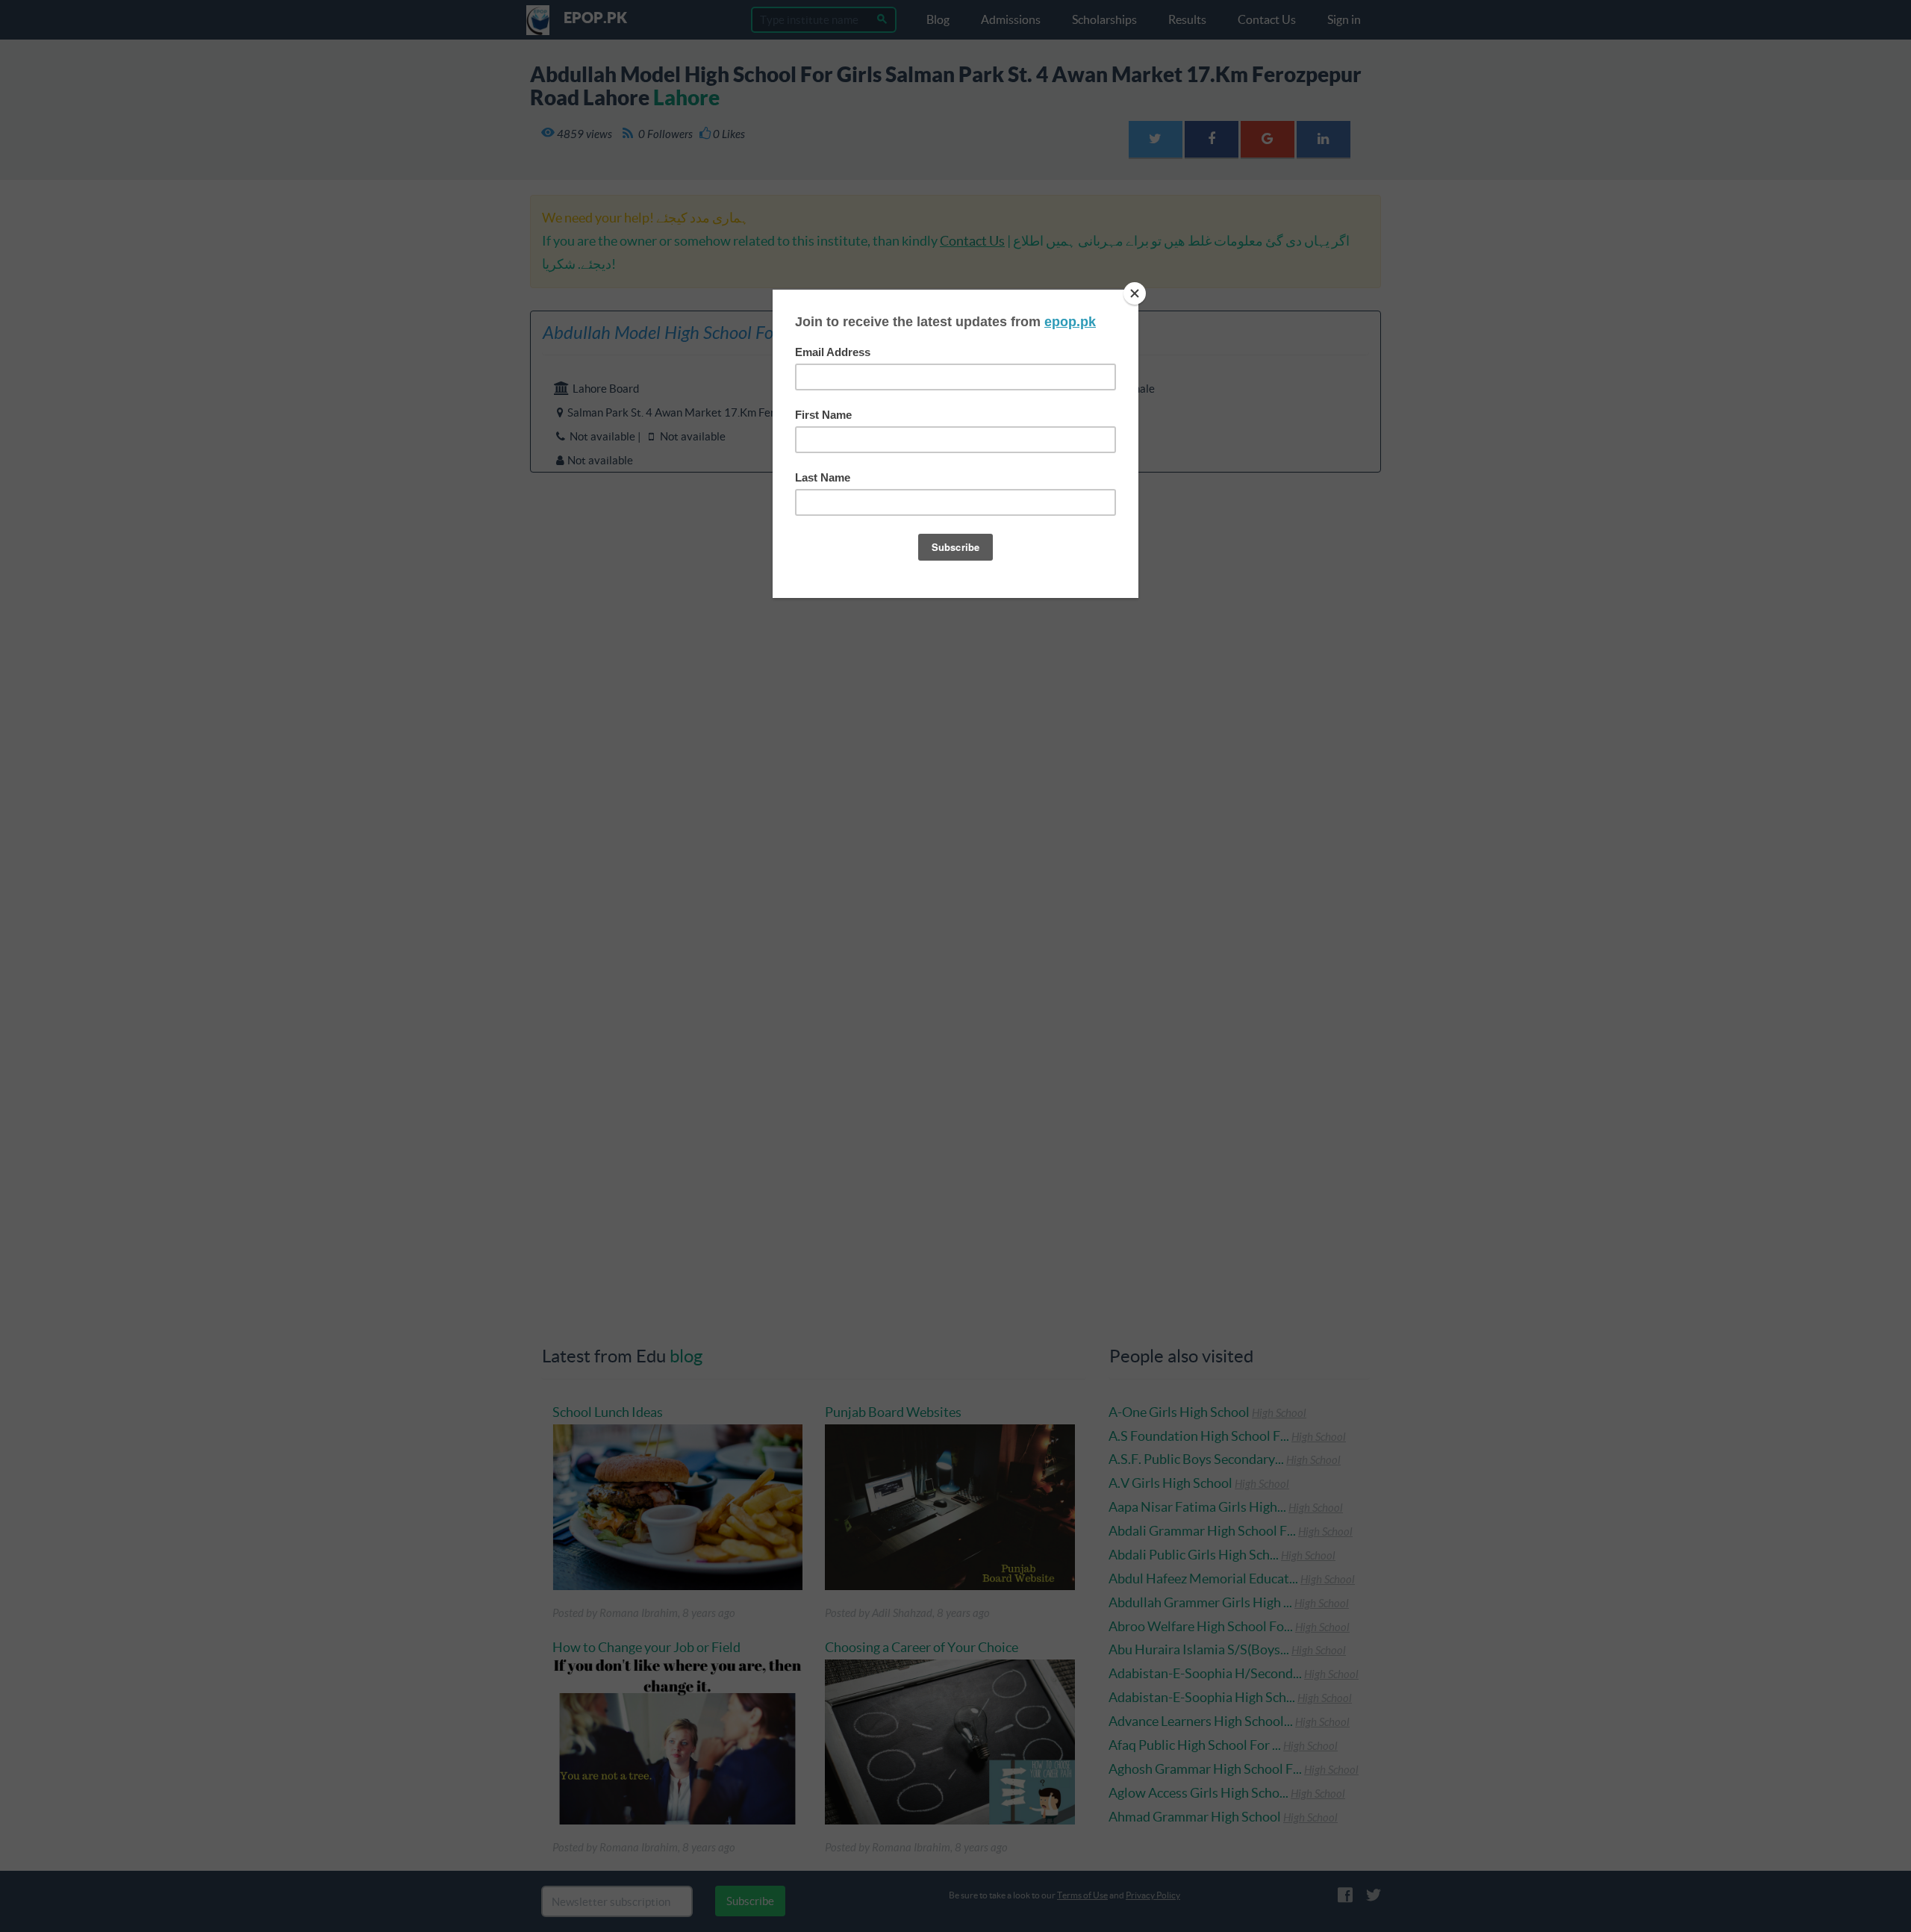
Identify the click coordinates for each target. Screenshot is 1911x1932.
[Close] (1135, 293)
